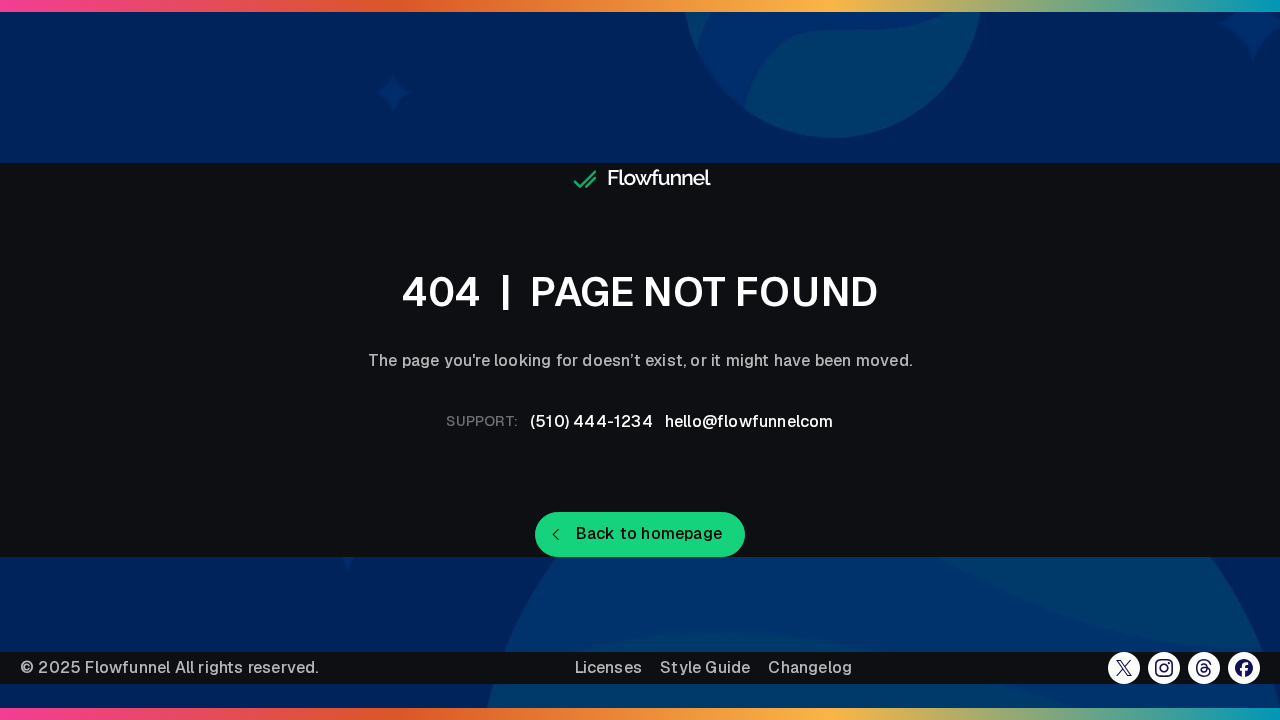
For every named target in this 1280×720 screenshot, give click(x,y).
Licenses (609, 668)
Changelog (810, 668)
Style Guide (705, 668)
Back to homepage (649, 533)
